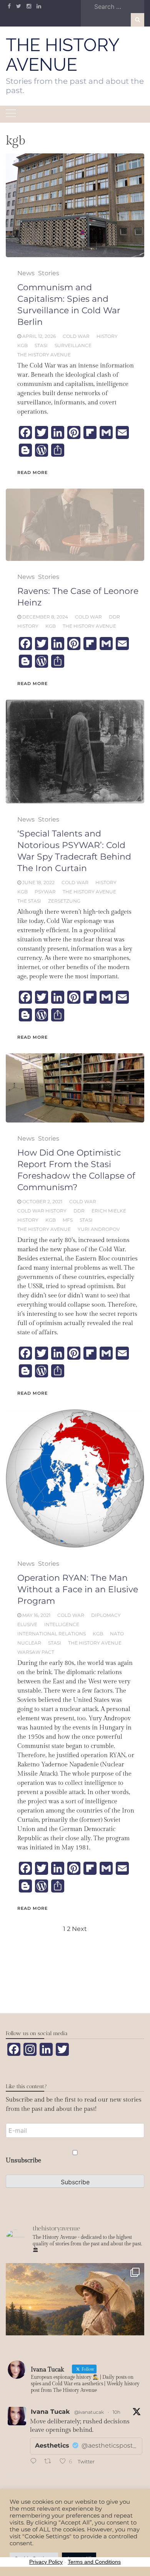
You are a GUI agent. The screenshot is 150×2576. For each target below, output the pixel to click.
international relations (52, 1634)
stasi (41, 345)
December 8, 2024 (45, 617)
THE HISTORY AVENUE (62, 55)
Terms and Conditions (94, 2562)
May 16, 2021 (36, 1615)
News (26, 273)
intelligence (62, 1624)
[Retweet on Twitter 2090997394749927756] (50, 2462)
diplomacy (106, 1615)
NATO (117, 1634)
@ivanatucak (89, 2412)
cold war (76, 336)
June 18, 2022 (38, 882)
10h (117, 2412)
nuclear (29, 1643)
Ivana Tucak (50, 2412)
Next (79, 1929)
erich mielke (109, 1211)
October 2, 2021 (42, 1202)
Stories (49, 273)
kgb (22, 345)
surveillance (73, 345)
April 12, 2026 (39, 336)
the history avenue (44, 355)
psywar (45, 892)
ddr (114, 617)
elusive (27, 1624)
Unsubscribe (23, 2161)
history (107, 336)
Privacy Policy (46, 2562)
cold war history (42, 1211)
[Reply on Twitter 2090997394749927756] (35, 2462)
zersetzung (64, 901)
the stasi (29, 901)
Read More (32, 472)
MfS (68, 1220)
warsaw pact (36, 1652)
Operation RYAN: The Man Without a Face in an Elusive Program (78, 1589)
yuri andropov (99, 1229)
